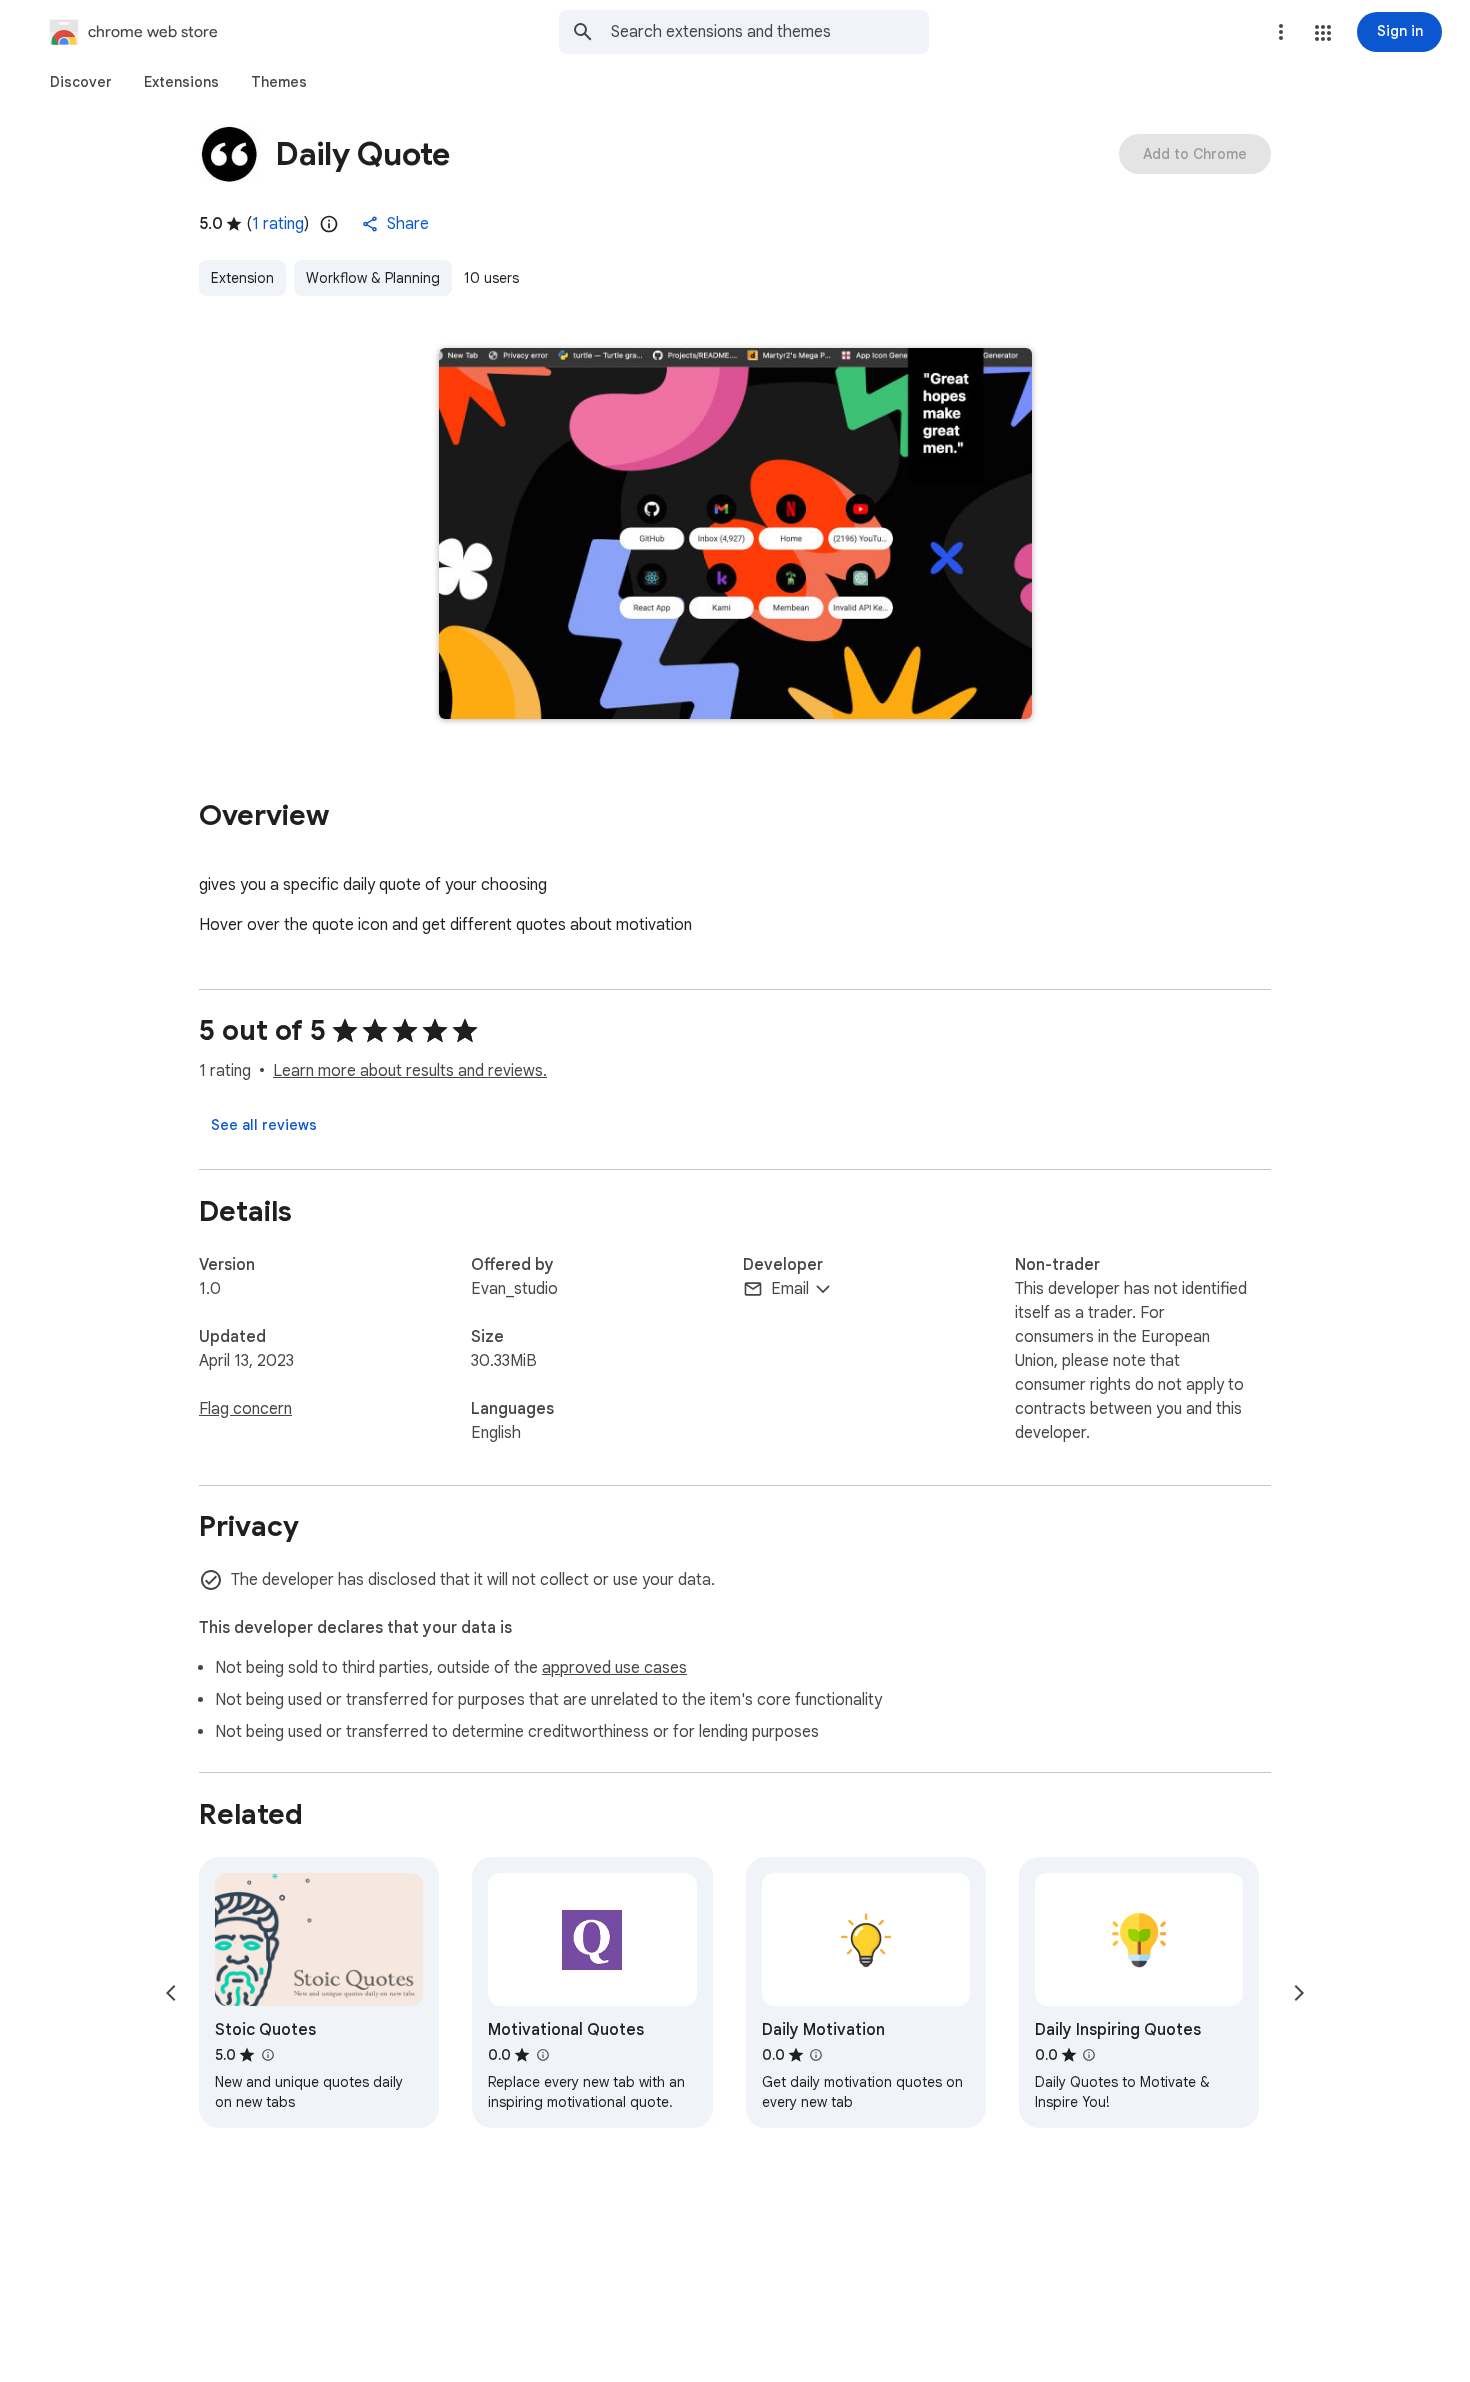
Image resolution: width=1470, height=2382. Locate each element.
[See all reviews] (264, 1125)
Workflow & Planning (373, 278)
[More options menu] (1281, 32)
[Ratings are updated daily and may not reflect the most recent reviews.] (329, 224)
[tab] (81, 82)
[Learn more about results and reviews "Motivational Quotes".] (542, 2055)
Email (790, 1289)
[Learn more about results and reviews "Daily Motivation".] (816, 2055)
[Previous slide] (171, 1993)
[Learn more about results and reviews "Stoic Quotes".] (267, 2055)
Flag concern (245, 1409)
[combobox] (770, 32)
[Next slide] (1299, 1993)
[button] (1323, 33)
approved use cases (614, 1668)
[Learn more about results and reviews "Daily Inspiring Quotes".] (1089, 2055)
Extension (242, 278)
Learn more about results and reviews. (410, 1071)
